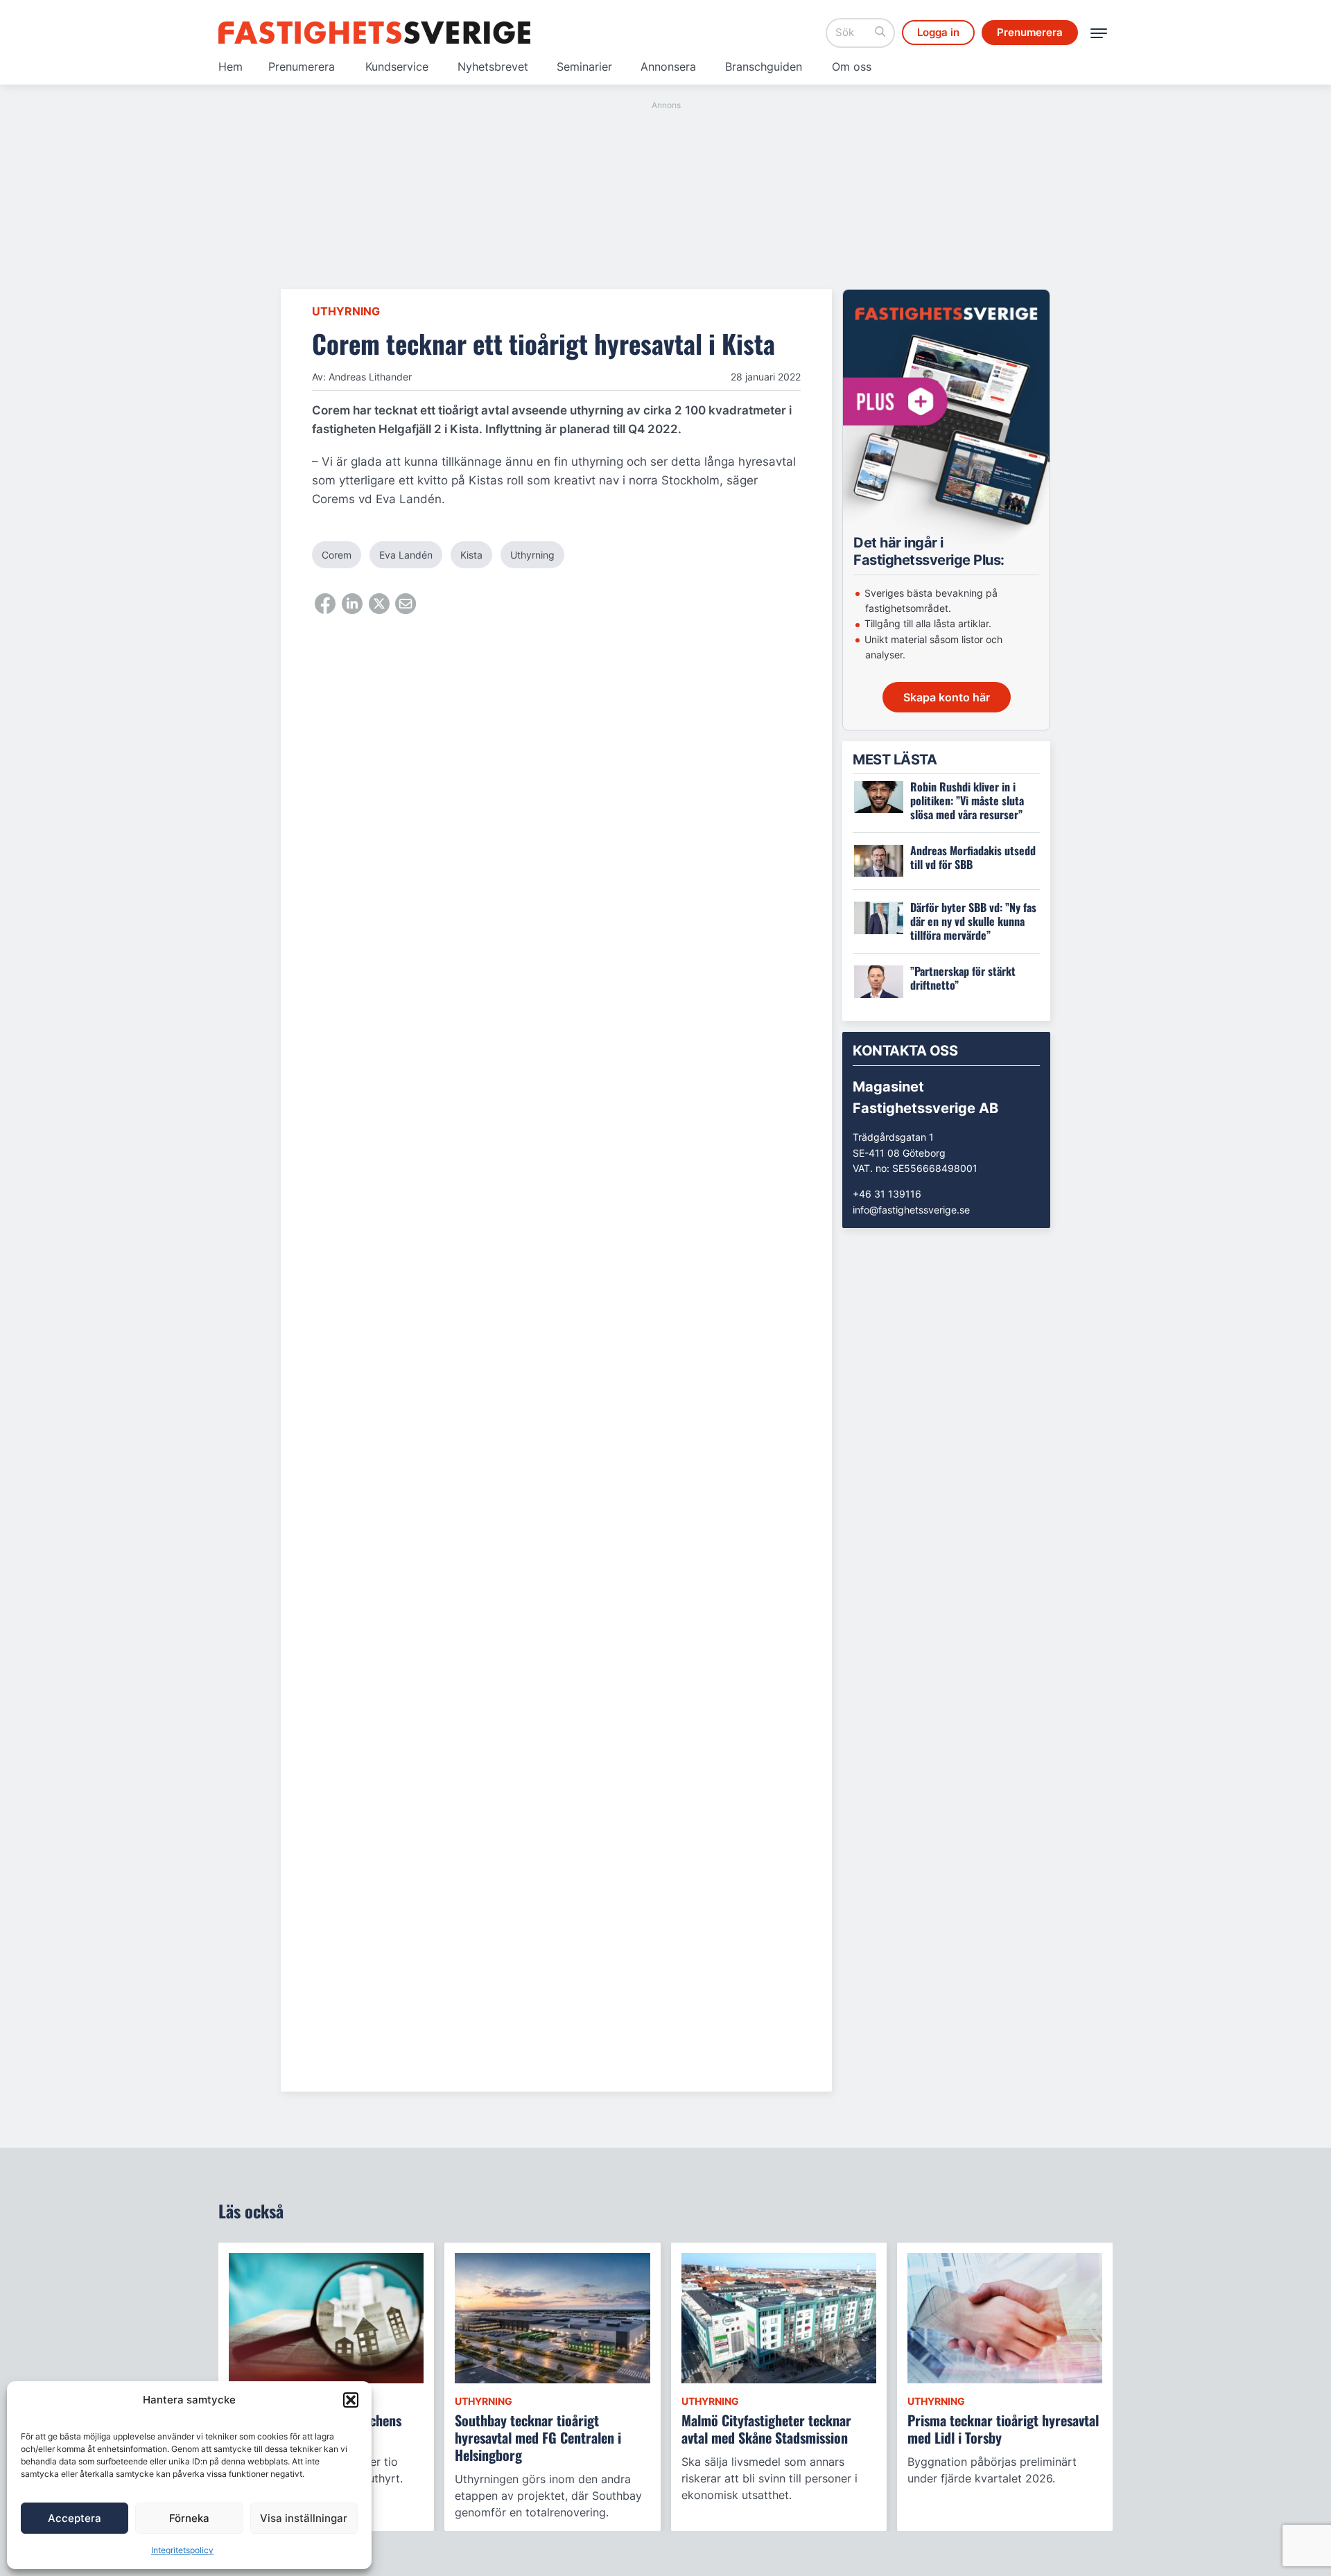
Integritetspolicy (182, 2550)
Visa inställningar (304, 2518)
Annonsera (668, 67)
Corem (337, 555)
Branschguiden (764, 67)
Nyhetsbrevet (493, 67)
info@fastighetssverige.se (911, 1210)
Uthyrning (346, 311)
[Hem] (374, 33)
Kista (471, 555)
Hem (230, 67)
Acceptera (75, 2518)
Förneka (189, 2518)
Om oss (852, 67)
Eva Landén (406, 555)
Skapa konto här (947, 697)
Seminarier (584, 67)
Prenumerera (302, 67)
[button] (351, 2400)
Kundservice (397, 67)
